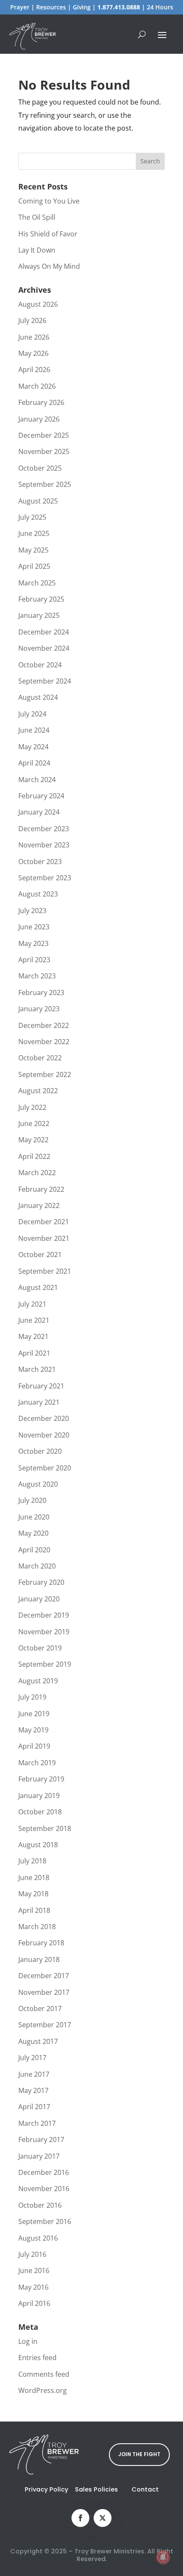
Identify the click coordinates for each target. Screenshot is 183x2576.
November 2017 (44, 1992)
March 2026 (37, 386)
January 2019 (39, 1796)
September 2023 (45, 878)
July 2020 (32, 1500)
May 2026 (33, 353)
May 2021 (33, 1336)
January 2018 (39, 1959)
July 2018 (32, 1861)
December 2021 (44, 1222)
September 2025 (45, 484)
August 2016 (38, 2238)
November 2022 (44, 1042)
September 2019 (45, 1664)
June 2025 (34, 533)
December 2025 (44, 435)
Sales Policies (96, 2489)
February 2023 (41, 993)
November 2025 (44, 451)
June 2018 (34, 1877)
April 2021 (34, 1353)
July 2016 (32, 2254)
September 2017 (45, 2025)
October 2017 (40, 2008)
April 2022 (34, 1156)
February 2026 (41, 402)
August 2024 (38, 697)
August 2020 (38, 1484)
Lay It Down (37, 250)
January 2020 (39, 1599)
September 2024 (45, 681)
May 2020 (33, 1533)
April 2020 (34, 1550)
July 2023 (32, 911)
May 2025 (33, 550)
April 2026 (34, 370)
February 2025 (41, 599)
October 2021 (40, 1255)
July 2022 (32, 1107)
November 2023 (44, 845)
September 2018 (45, 1828)
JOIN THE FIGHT (139, 2454)
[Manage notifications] (163, 2557)
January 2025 (39, 615)
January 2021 (39, 1402)
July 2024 (32, 714)
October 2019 (40, 1648)
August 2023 (38, 894)
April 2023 (34, 960)
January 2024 (39, 812)
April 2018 (34, 1910)
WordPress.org (43, 2390)
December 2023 (44, 829)
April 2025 (34, 566)
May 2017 (33, 2090)
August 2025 (38, 501)
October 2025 (40, 468)
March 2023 (37, 976)
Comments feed (44, 2374)
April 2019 (34, 1746)
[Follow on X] (103, 2518)
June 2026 (34, 337)
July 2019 (32, 1697)
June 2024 (34, 730)
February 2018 (41, 1943)
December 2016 (44, 2172)
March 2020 (37, 1566)
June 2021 (34, 1320)
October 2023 (40, 862)
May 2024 (33, 747)
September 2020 (45, 1468)
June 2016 (34, 2270)
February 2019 (41, 1779)
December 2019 (44, 1615)
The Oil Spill (37, 217)
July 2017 (32, 2058)
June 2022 (34, 1124)
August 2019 (38, 1681)
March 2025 (37, 583)
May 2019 (33, 1730)
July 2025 (32, 517)
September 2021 (45, 1271)
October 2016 (40, 2205)
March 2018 (37, 1927)
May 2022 (33, 1140)
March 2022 (37, 1173)
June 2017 (34, 2074)
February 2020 (41, 1582)
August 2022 (38, 1091)
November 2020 (44, 1435)
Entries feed (37, 2358)
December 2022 (44, 1025)
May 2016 (33, 2287)
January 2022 (39, 1205)
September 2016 (45, 2221)
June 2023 (34, 927)
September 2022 (45, 1074)
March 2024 (37, 780)
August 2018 (38, 1845)
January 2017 (39, 2156)
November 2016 (44, 2189)
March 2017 (37, 2123)
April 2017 (34, 2107)
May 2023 (33, 943)
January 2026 (39, 419)
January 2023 (39, 1009)
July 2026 (32, 320)
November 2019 (44, 1632)
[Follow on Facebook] (80, 2518)
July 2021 (32, 1304)
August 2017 (38, 2041)
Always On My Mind (49, 266)
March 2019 (37, 1763)
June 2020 (34, 1517)
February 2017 (41, 2139)
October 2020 (40, 1451)
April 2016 (34, 2303)
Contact (145, 2489)
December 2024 (44, 632)
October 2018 (40, 1812)
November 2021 (44, 1238)
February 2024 (41, 796)
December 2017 (44, 1976)
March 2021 (37, 1369)
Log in (28, 2341)
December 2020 (44, 1418)
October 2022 (40, 1058)
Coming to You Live (49, 201)
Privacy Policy (46, 2489)
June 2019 (34, 1714)
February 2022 (41, 1189)
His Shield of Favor (48, 234)
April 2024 (34, 763)
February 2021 (41, 1386)
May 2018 (33, 1894)
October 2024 (40, 665)
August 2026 (38, 304)
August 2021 (38, 1287)
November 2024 (44, 648)
